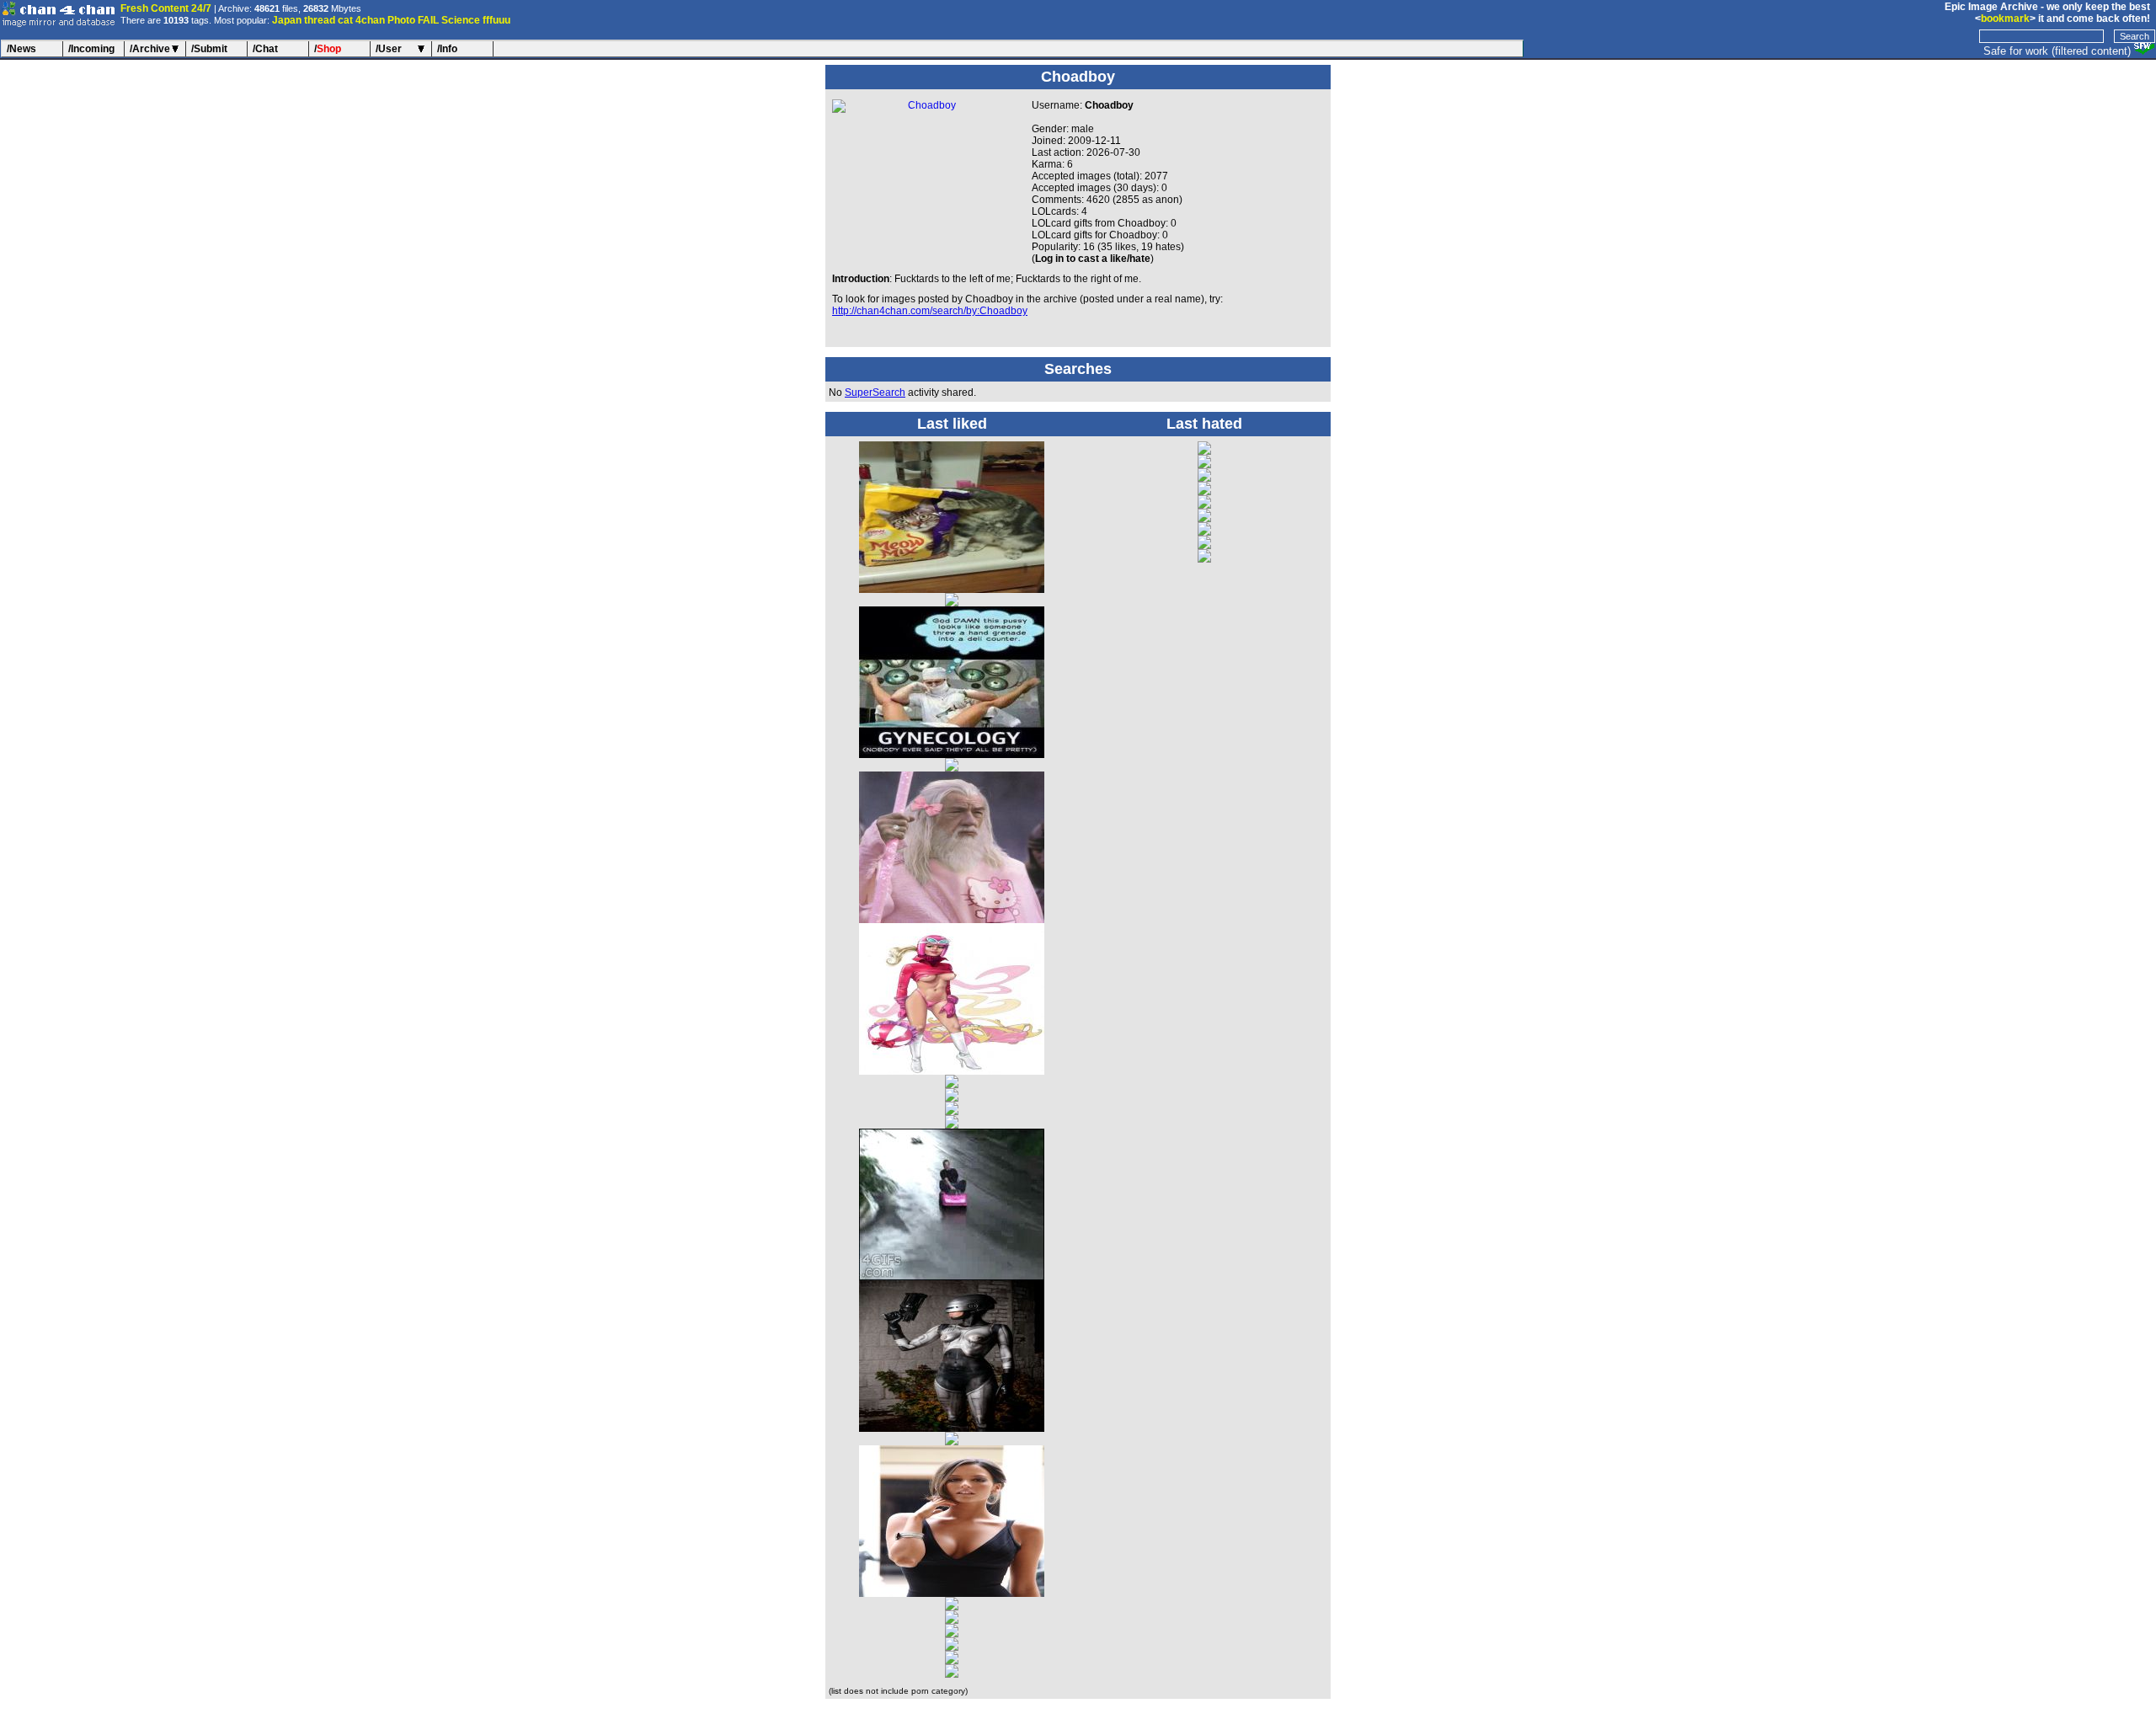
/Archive (150, 49)
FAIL (428, 20)
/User (389, 49)
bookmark (2005, 19)
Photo (401, 20)
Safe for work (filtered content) (2057, 51)
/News (21, 49)
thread (320, 20)
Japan (287, 20)
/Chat (265, 49)
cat (345, 20)
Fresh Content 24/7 (166, 8)
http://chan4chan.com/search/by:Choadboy (930, 311)
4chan (370, 20)
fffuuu (496, 20)
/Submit (209, 49)
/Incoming (91, 49)
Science (461, 20)
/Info (447, 49)
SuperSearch (875, 392)
